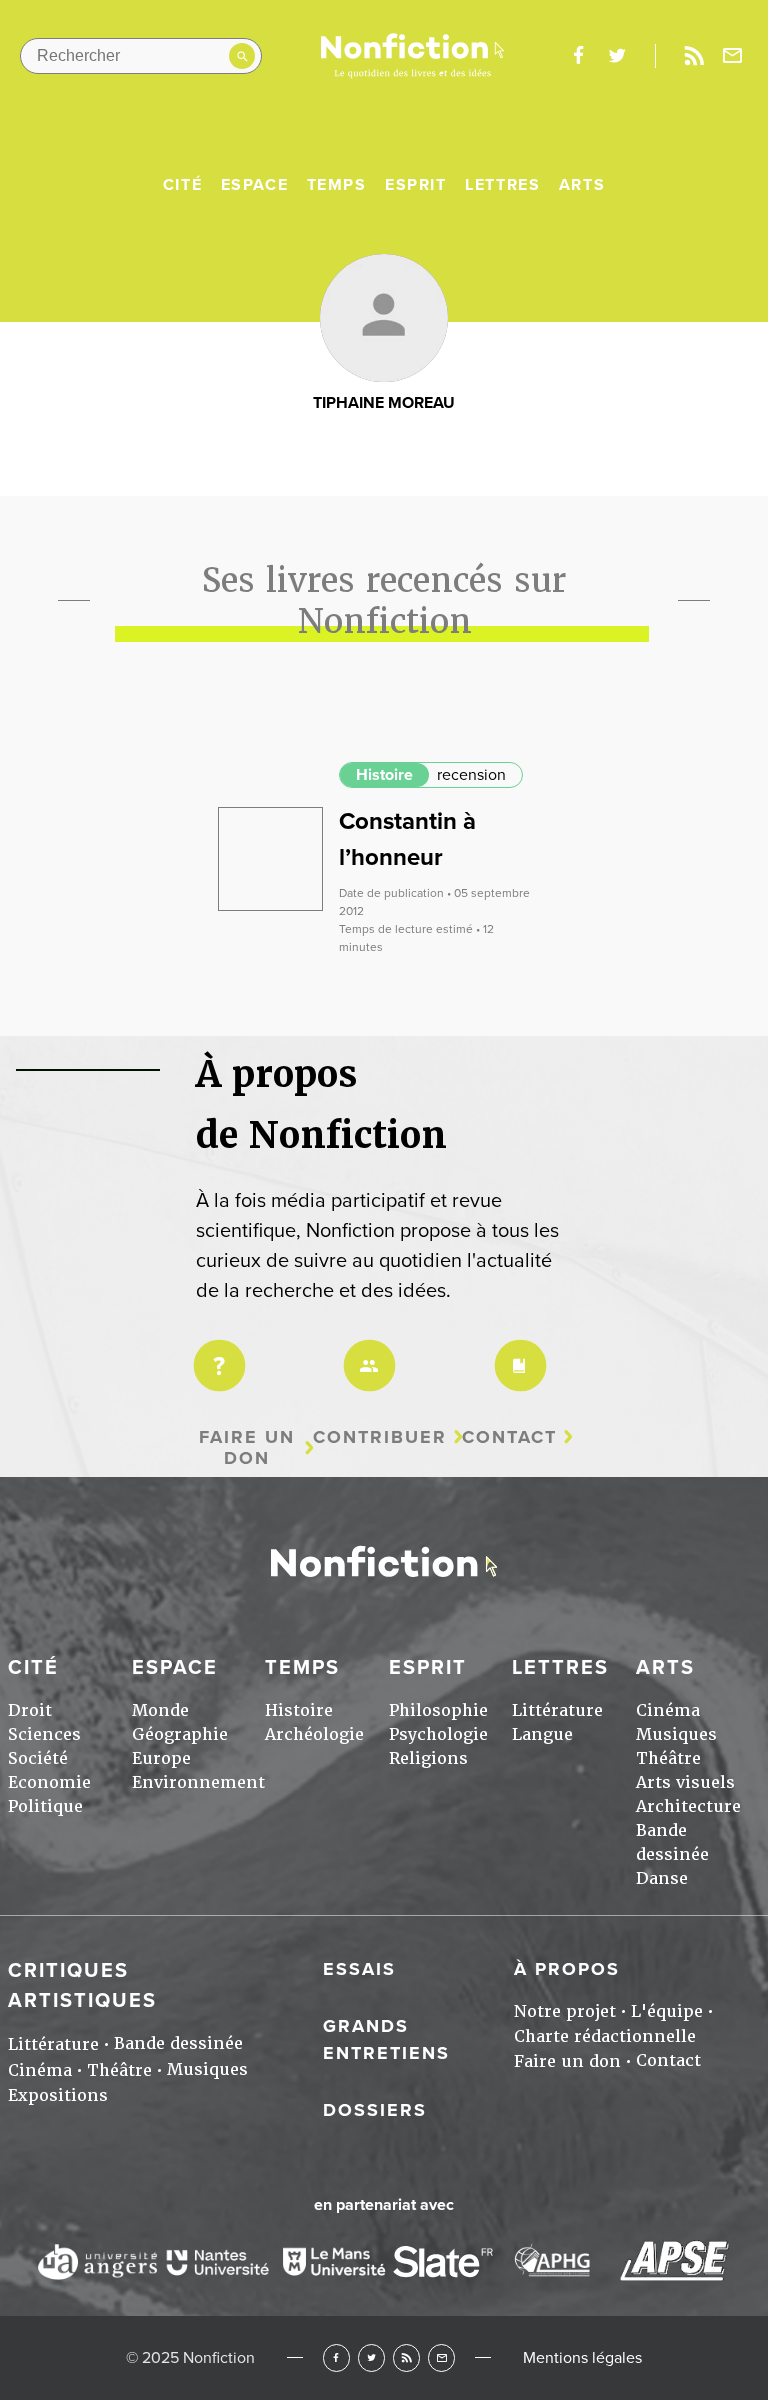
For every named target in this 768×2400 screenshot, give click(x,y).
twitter (617, 56)
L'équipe (667, 2011)
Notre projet (565, 2011)
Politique (45, 1806)
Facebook (336, 2357)
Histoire (384, 775)
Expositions (58, 2095)
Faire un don (247, 1447)
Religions (428, 1758)
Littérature (557, 1710)
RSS (406, 2357)
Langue (542, 1734)
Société (38, 1758)
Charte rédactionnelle (605, 2036)
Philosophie (438, 1710)
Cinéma (668, 1710)
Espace (255, 185)
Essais (359, 1969)
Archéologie (314, 1734)
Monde (160, 1710)
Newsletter (733, 56)
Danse (662, 1878)
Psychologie (438, 1734)
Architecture (688, 1806)
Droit (30, 1710)
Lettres (502, 185)
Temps (337, 185)
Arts (582, 185)
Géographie (180, 1734)
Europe (161, 1758)
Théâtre (668, 1758)
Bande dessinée (178, 2043)
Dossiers (375, 2110)
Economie (49, 1782)
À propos (567, 1969)
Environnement (198, 1782)
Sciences (44, 1734)
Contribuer (380, 1437)
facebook (578, 56)
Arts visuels (685, 1782)
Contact (509, 1437)
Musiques (676, 1734)
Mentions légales (582, 2358)
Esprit (416, 185)
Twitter (371, 2357)
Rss (694, 56)
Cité (182, 185)
